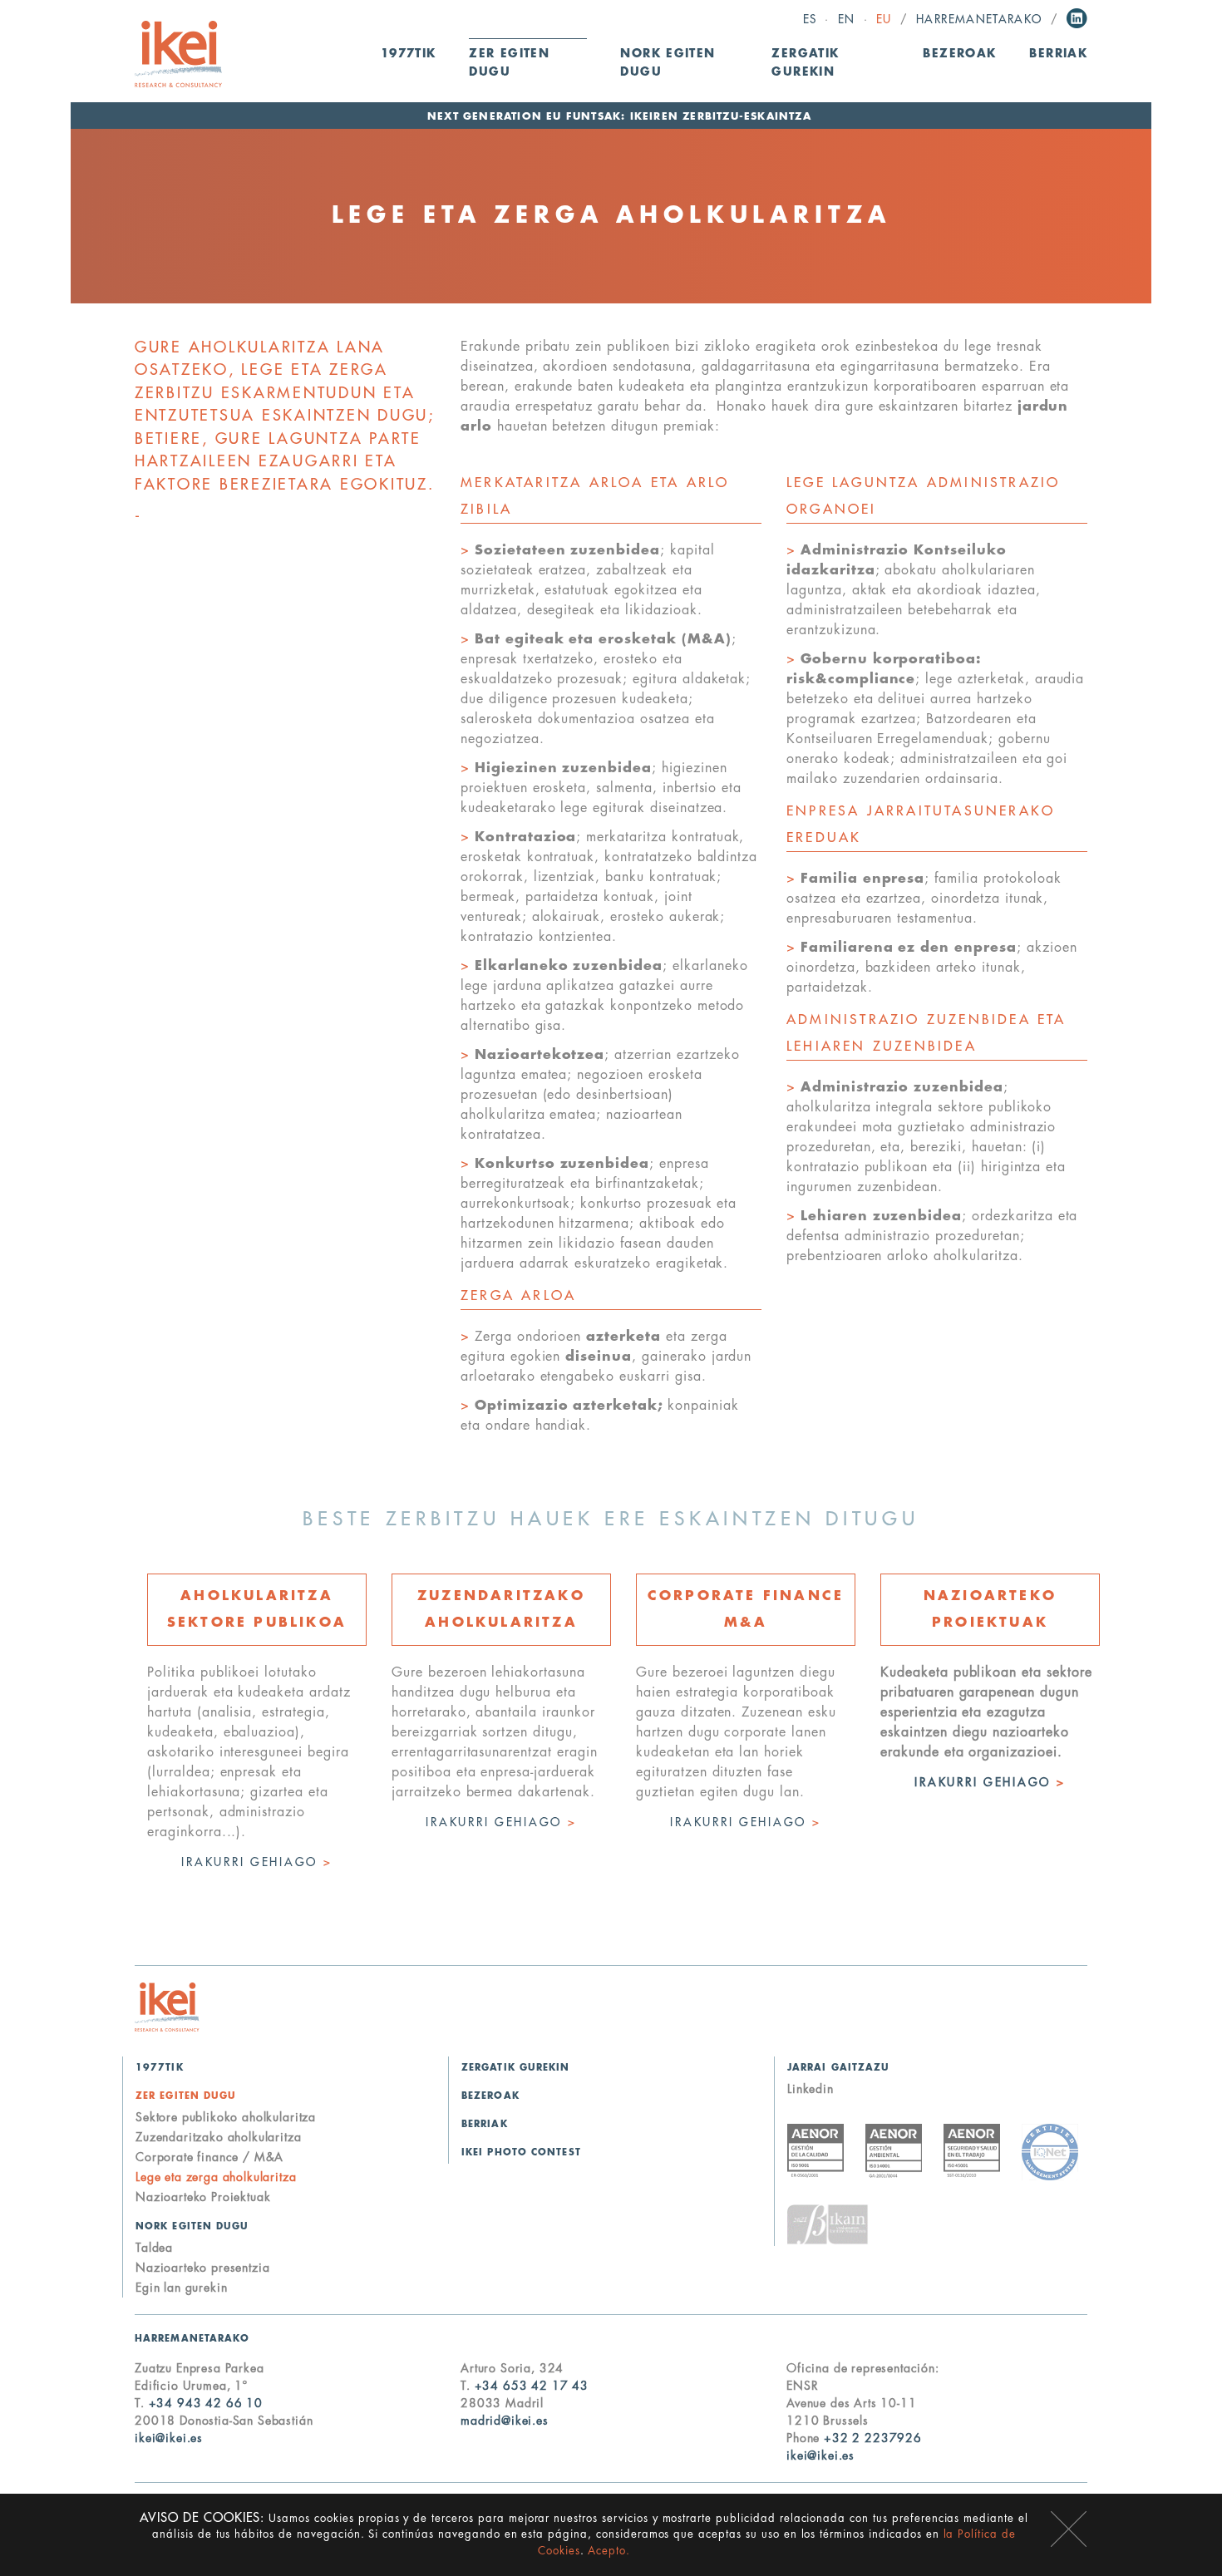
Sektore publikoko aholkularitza (226, 2117)
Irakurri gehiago (256, 1862)
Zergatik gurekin (805, 63)
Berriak (1058, 54)
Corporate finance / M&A (209, 2157)
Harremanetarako (979, 20)
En (847, 20)
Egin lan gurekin (181, 2288)
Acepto (1069, 2529)
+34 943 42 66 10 (206, 2403)
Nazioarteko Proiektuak (203, 2197)
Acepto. (609, 2551)
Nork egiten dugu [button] (668, 63)
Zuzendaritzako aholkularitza (219, 2137)
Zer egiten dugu (186, 2096)
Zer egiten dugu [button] (509, 63)
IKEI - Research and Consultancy (178, 54)
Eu (884, 20)
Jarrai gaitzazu (839, 2068)
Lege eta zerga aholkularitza (216, 2177)
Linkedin (1077, 18)
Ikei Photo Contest (521, 2152)
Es (810, 20)
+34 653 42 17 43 (532, 2386)
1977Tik (409, 54)
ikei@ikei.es (169, 2438)
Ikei (167, 2007)
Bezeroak (959, 54)
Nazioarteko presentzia (202, 2268)
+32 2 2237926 (873, 2438)
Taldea (154, 2248)
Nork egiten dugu (192, 2226)
